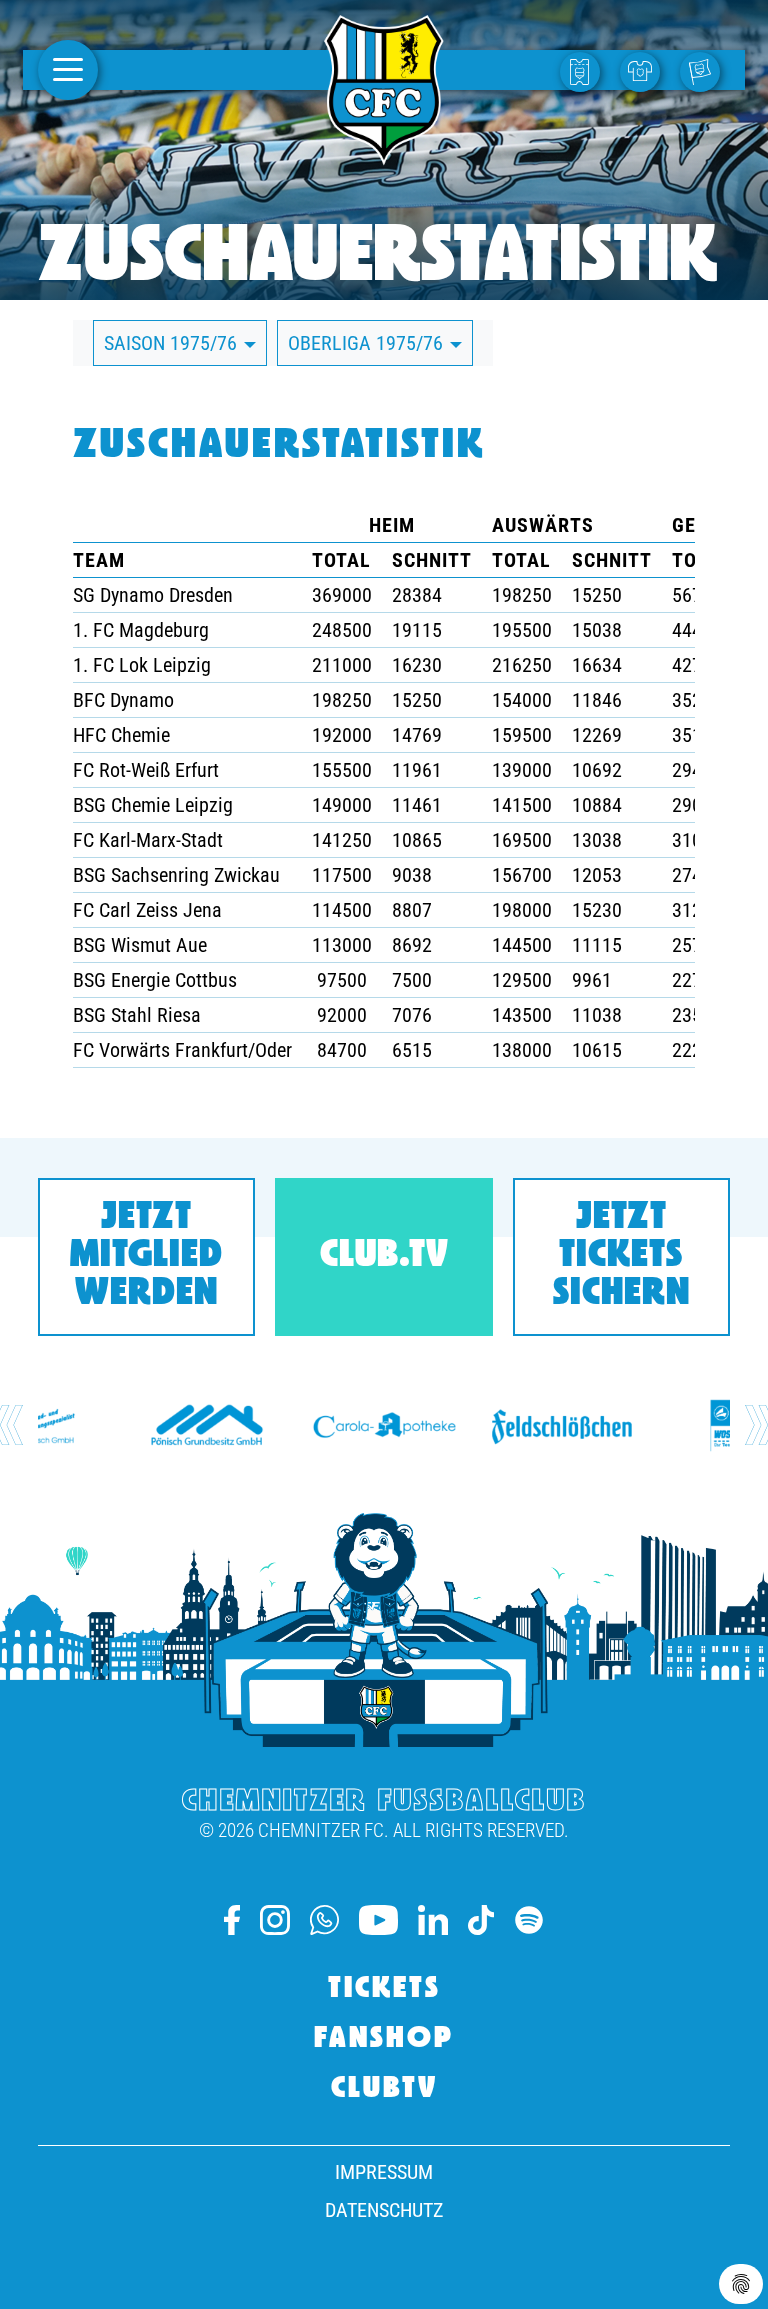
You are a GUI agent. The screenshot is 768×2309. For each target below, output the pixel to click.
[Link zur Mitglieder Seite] (705, 70)
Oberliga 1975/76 (368, 343)
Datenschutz (384, 2210)
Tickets (384, 1990)
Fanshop (384, 2040)
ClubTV (384, 2090)
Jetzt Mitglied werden (146, 1256)
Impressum (384, 2172)
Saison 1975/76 (173, 343)
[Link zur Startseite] (384, 154)
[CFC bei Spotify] (529, 1920)
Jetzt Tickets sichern (621, 1256)
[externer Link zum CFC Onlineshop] (645, 70)
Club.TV (384, 1256)
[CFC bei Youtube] (378, 1920)
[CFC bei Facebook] (232, 1920)
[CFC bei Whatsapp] (324, 1920)
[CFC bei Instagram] (275, 1920)
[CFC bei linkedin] (433, 1920)
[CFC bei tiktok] (481, 1920)
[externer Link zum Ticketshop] (585, 70)
